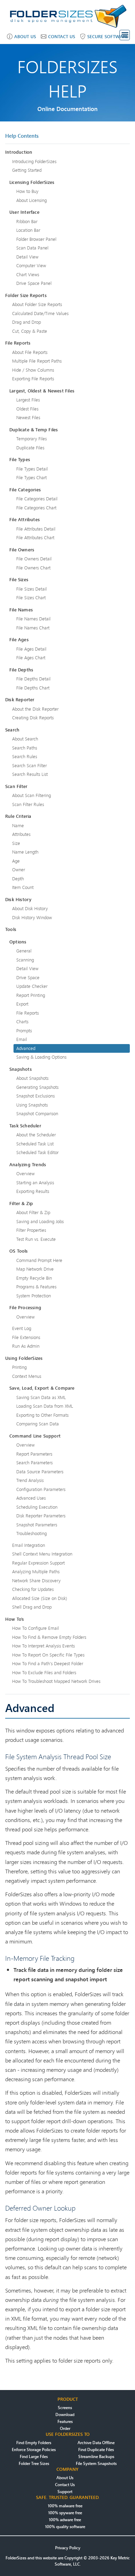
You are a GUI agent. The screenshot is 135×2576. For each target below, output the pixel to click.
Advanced (26, 1048)
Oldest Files (27, 409)
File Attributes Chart (35, 537)
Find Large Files (34, 2456)
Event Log (22, 1328)
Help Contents (22, 136)
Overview (25, 1173)
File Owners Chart (33, 568)
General (24, 951)
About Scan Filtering (31, 795)
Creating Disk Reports (33, 718)
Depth (18, 879)
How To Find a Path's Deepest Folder (48, 1663)
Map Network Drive (35, 1269)
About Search (25, 739)
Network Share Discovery (36, 1581)
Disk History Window (32, 917)
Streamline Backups (96, 2456)
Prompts (24, 1031)
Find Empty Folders (34, 2443)
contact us (62, 36)
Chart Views (28, 274)
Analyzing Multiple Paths (36, 1571)
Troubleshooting (31, 1533)
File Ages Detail (31, 649)
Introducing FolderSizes (34, 161)
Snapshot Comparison (37, 1113)
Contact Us (65, 2485)
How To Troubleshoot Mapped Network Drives (56, 1681)
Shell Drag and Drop (32, 1607)
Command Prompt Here (39, 1260)
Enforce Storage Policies (34, 2450)
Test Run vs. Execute (36, 1239)
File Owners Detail (34, 559)
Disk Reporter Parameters (41, 1516)
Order (65, 2428)
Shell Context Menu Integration (42, 1554)
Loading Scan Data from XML (45, 1406)
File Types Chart (31, 477)
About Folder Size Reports (37, 304)
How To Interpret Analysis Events (43, 1646)
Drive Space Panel (34, 283)
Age (16, 861)
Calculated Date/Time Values (40, 313)
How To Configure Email (35, 1628)
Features (65, 2421)
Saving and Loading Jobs (40, 1221)
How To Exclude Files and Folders (44, 1672)
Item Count (23, 887)
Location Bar (28, 230)
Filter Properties (31, 1230)
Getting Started (27, 170)
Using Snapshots (32, 1105)
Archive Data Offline (96, 2443)
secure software (108, 36)
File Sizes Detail (31, 589)
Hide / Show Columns (33, 370)
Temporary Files (31, 439)
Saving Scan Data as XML (41, 1397)
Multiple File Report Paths (37, 361)
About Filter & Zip (33, 1212)
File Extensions (26, 1337)
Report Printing (31, 995)
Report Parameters (34, 1454)
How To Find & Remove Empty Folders (49, 1637)
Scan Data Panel (32, 248)
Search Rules (25, 756)
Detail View (27, 257)
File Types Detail (32, 469)
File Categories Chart (36, 508)
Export (22, 1004)
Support (65, 2492)
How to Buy (27, 191)
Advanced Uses (31, 1498)
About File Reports (30, 352)
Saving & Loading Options (41, 1057)
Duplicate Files (30, 448)
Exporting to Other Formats (42, 1415)
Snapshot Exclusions (35, 1096)
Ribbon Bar (27, 221)
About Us (65, 2478)
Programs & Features (36, 1287)
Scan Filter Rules (28, 804)
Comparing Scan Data (38, 1424)
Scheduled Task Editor (37, 1152)
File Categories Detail (37, 499)
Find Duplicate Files (96, 2450)
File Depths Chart (33, 688)
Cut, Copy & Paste (30, 331)
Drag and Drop (26, 322)
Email (22, 1039)
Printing (19, 1367)
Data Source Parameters (40, 1472)
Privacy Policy (68, 2548)
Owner (19, 870)
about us (25, 36)
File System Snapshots (96, 2463)
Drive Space (28, 977)
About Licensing (31, 200)
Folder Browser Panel (36, 239)
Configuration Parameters (41, 1489)
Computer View (31, 265)
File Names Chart (33, 628)
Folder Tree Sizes (34, 2463)
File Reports (28, 1013)
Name (18, 825)
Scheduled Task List (35, 1144)
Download (65, 2414)
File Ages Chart (31, 658)
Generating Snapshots (37, 1087)
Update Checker (32, 986)
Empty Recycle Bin (34, 1278)
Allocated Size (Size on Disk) (40, 1598)
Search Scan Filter (29, 765)
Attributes (21, 834)
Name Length (25, 852)
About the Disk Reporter (35, 709)
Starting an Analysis (35, 1183)
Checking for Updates (33, 1589)
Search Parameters (34, 1463)
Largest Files (28, 400)
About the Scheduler (36, 1135)
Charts (22, 1022)
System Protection (34, 1296)
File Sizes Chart (31, 598)
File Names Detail (33, 619)
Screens (65, 2408)
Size (16, 843)
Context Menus (27, 1376)
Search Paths (25, 748)
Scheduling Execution (37, 1507)
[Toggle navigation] (125, 35)
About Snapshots (32, 1078)
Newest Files (28, 417)
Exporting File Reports (33, 379)
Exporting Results (33, 1191)
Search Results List (30, 774)
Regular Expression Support (38, 1563)
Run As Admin (26, 1346)
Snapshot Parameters (37, 1525)
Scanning (25, 960)
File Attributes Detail (36, 529)
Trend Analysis (30, 1480)
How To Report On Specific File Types (48, 1655)
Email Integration (29, 1545)
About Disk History (30, 908)
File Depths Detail (33, 679)
